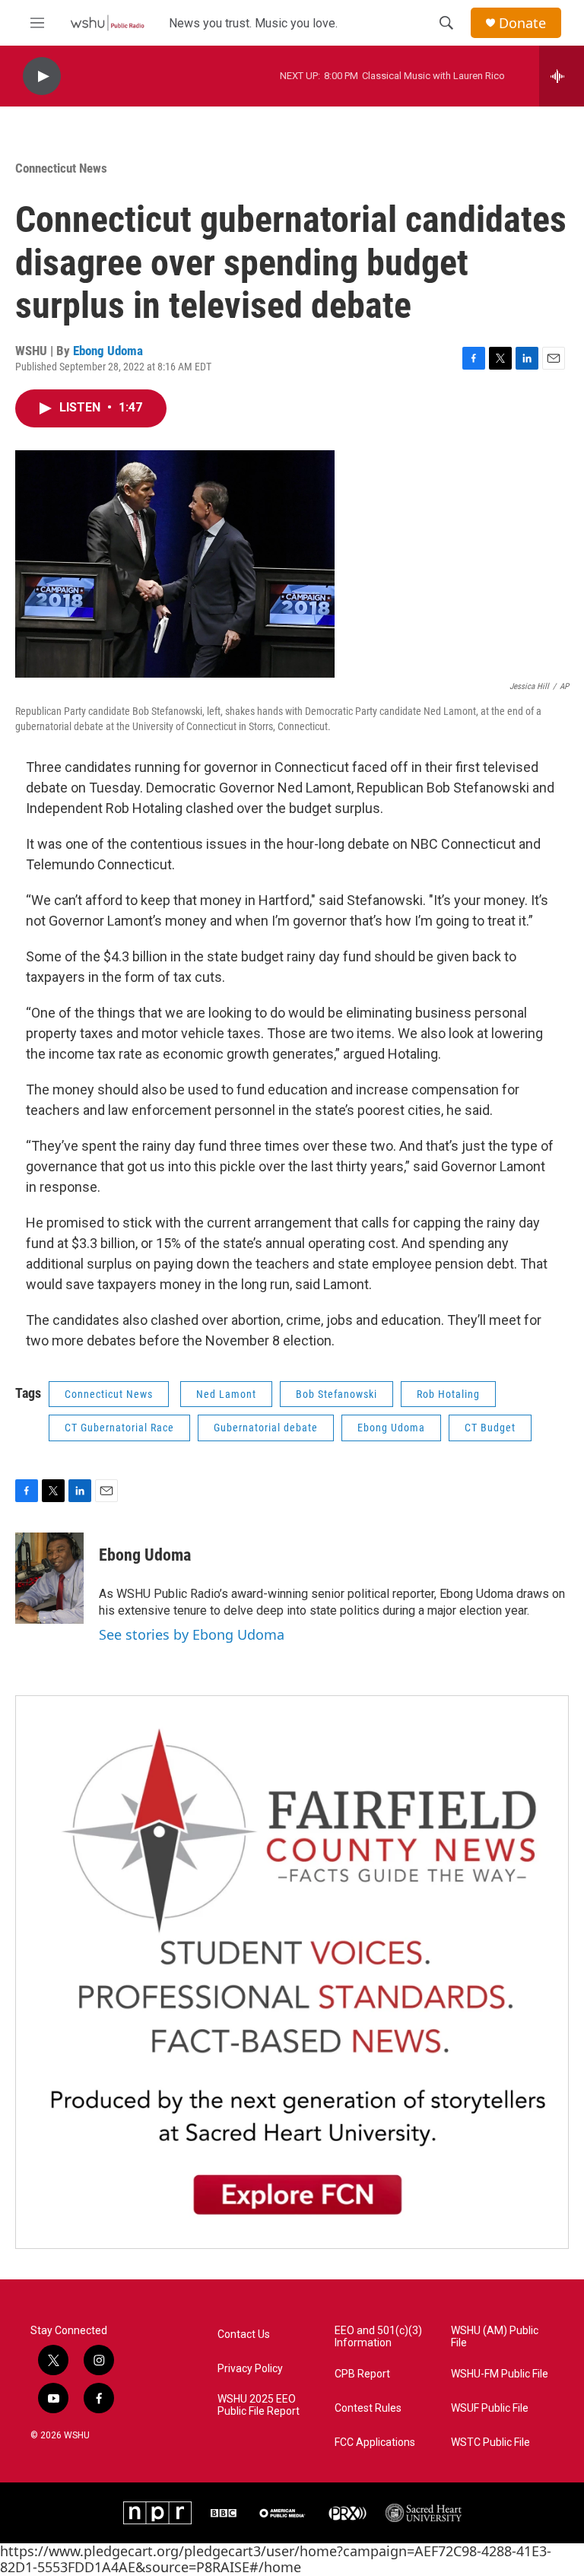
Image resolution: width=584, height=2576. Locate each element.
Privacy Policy (250, 2369)
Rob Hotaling (448, 1394)
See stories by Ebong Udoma (192, 1634)
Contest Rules (368, 2408)
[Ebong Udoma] (49, 1578)
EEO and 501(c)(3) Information (378, 2337)
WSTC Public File (490, 2443)
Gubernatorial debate (266, 1428)
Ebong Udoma (108, 351)
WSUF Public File (490, 2408)
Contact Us (244, 2335)
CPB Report (362, 2374)
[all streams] (562, 76)
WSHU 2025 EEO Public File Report (259, 2405)
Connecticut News (61, 168)
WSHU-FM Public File (500, 2374)
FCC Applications (375, 2443)
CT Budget (490, 1428)
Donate (522, 23)
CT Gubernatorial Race (119, 1428)
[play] (42, 76)
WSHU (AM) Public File (495, 2337)
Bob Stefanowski (336, 1394)
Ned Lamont (226, 1394)
